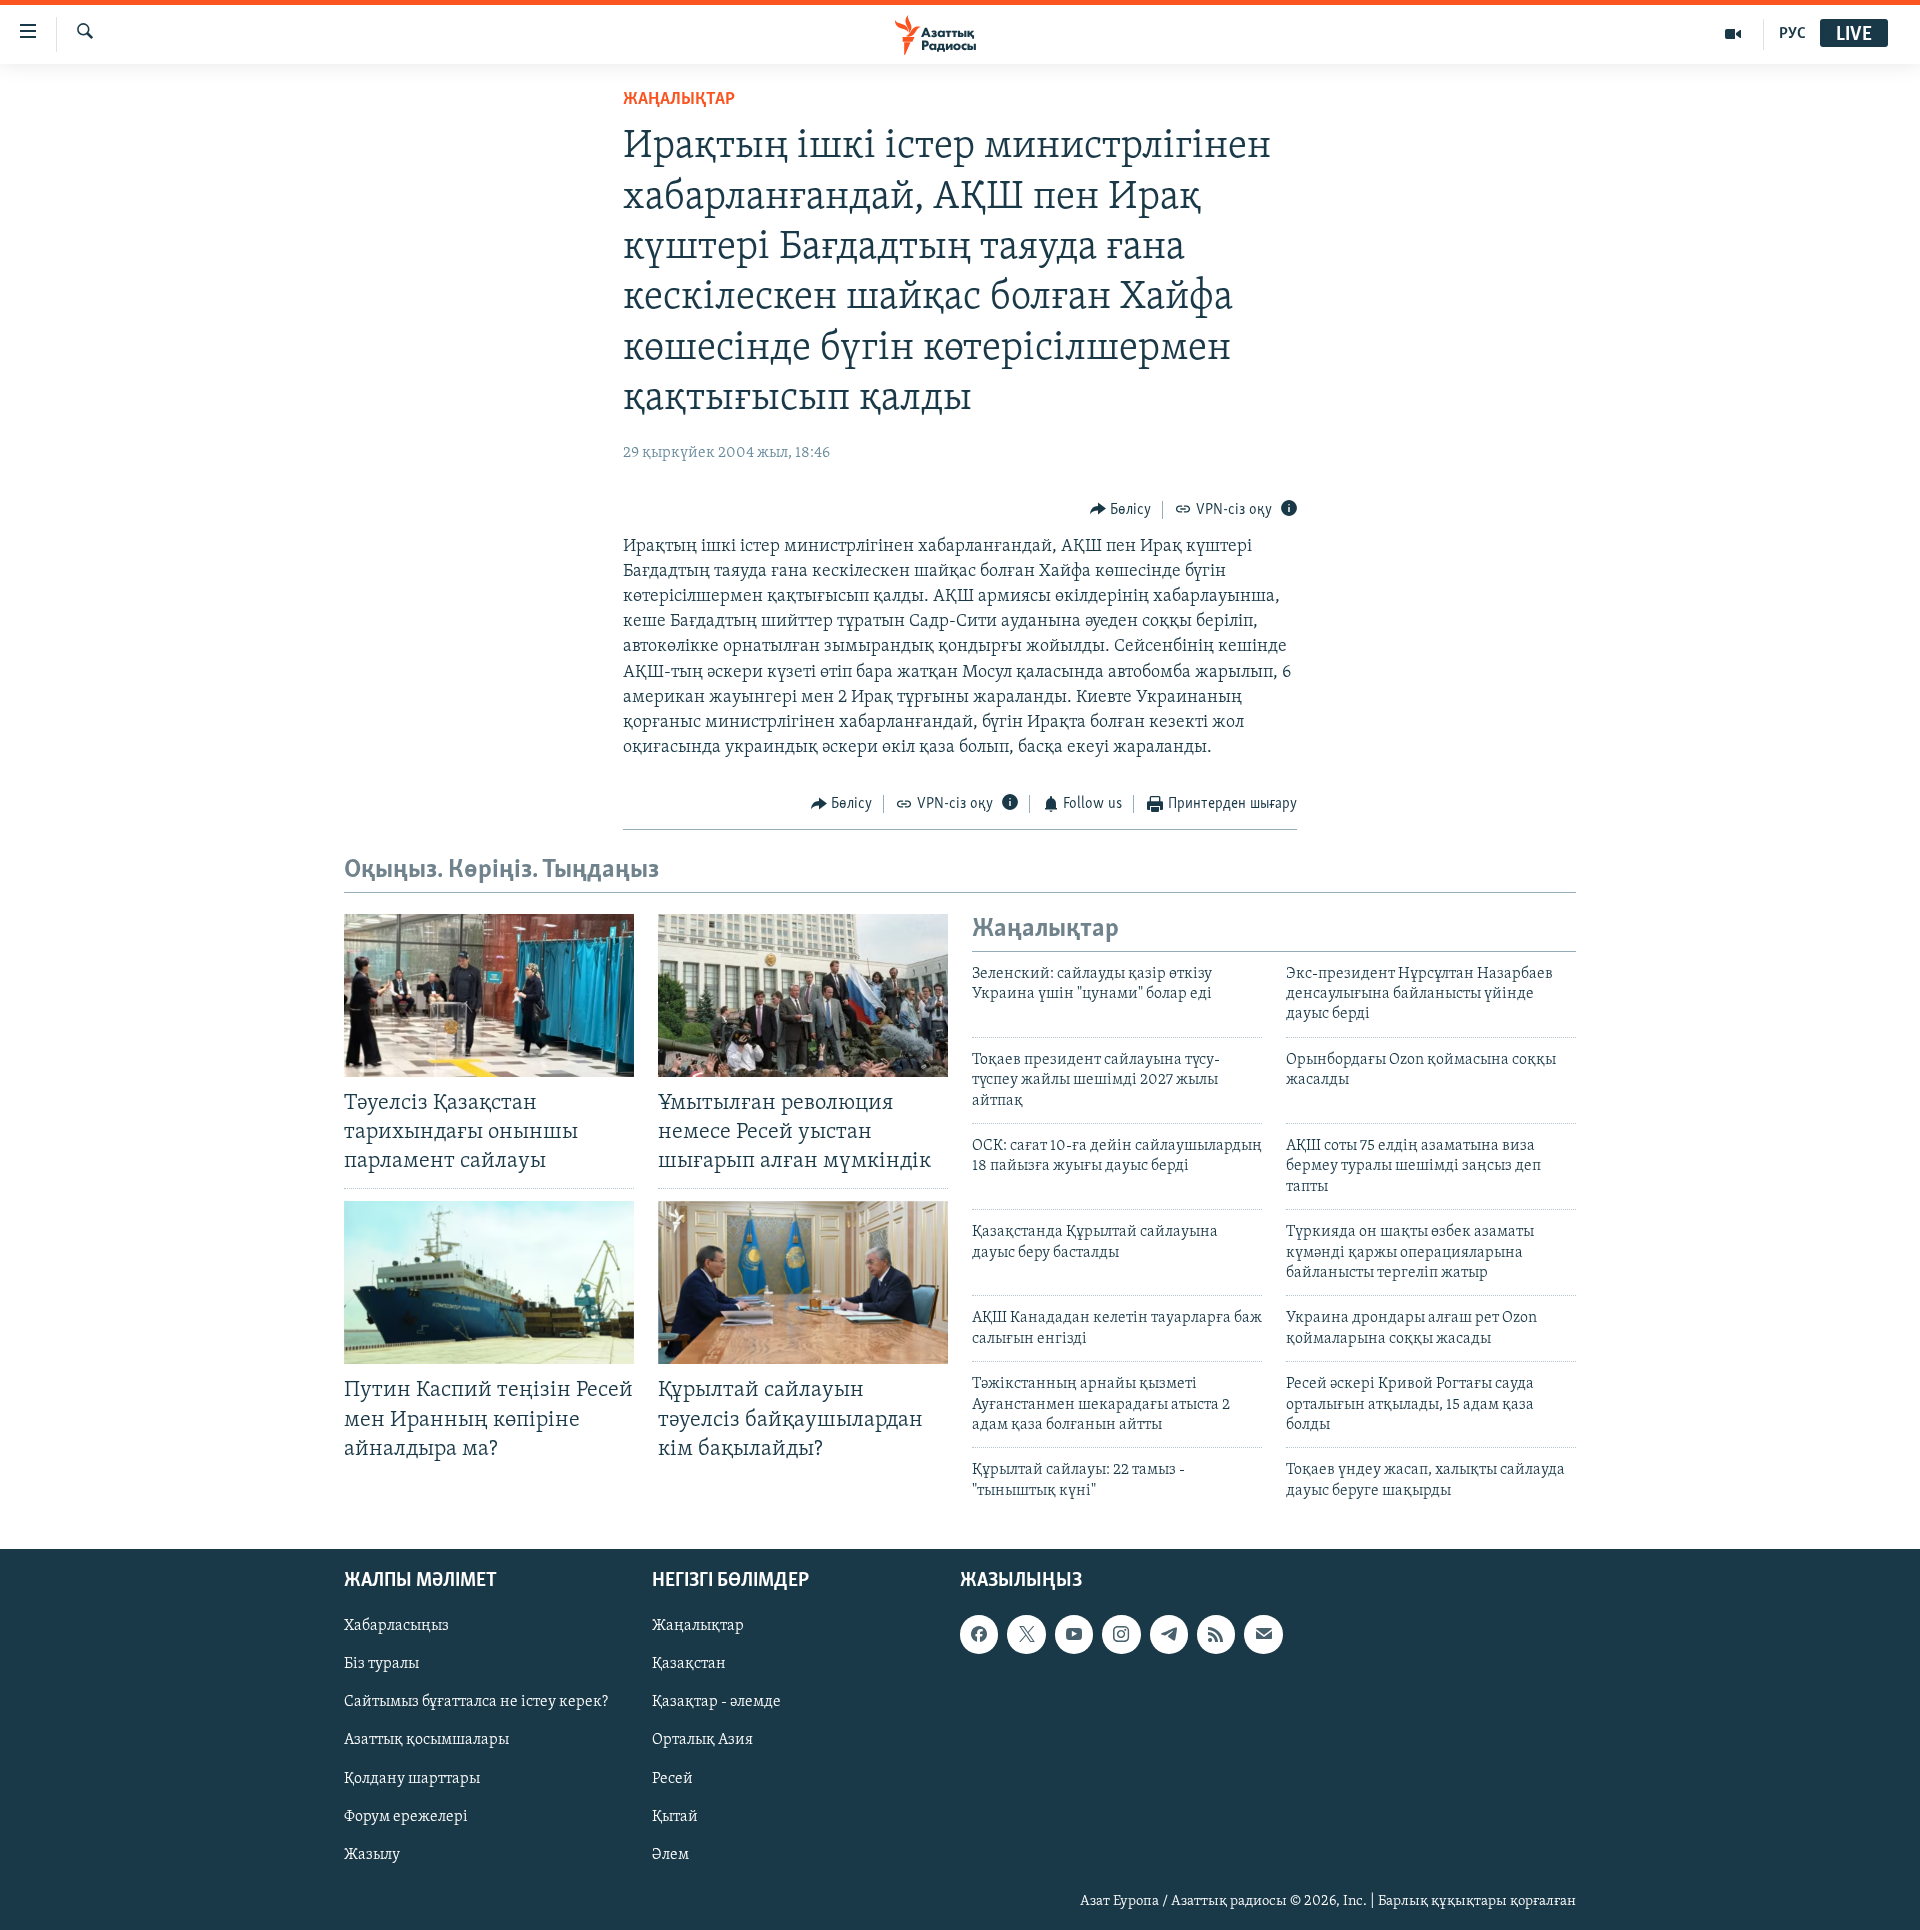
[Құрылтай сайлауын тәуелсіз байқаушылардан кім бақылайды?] (803, 1282)
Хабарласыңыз (396, 1626)
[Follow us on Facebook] (979, 1634)
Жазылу (372, 1855)
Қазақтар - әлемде (716, 1703)
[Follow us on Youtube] (1074, 1634)
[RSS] (1216, 1634)
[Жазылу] (1263, 1634)
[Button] (1121, 510)
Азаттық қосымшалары (426, 1741)
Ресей (672, 1779)
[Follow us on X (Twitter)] (1026, 1634)
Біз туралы (381, 1664)
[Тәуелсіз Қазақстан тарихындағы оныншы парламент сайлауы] (489, 995)
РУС (1792, 34)
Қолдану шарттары (412, 1779)
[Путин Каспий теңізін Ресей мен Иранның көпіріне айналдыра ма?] (489, 1282)
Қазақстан (689, 1664)
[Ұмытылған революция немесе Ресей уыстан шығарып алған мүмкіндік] (803, 995)
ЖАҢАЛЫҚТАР (679, 100)
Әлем (670, 1855)
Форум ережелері (406, 1817)
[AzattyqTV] (1733, 34)
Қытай (675, 1817)
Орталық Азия (702, 1741)
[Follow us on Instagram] (1121, 1634)
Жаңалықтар (698, 1626)
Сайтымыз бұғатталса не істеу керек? (476, 1703)
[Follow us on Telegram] (1169, 1634)
